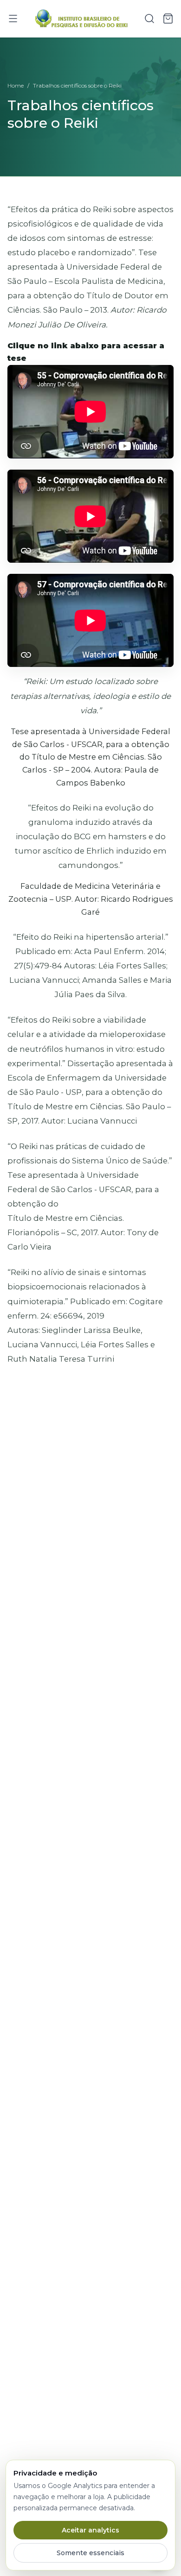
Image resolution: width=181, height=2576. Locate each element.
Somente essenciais (90, 2553)
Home (16, 85)
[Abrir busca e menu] (149, 19)
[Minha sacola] (168, 19)
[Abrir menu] (13, 19)
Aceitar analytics (90, 2530)
